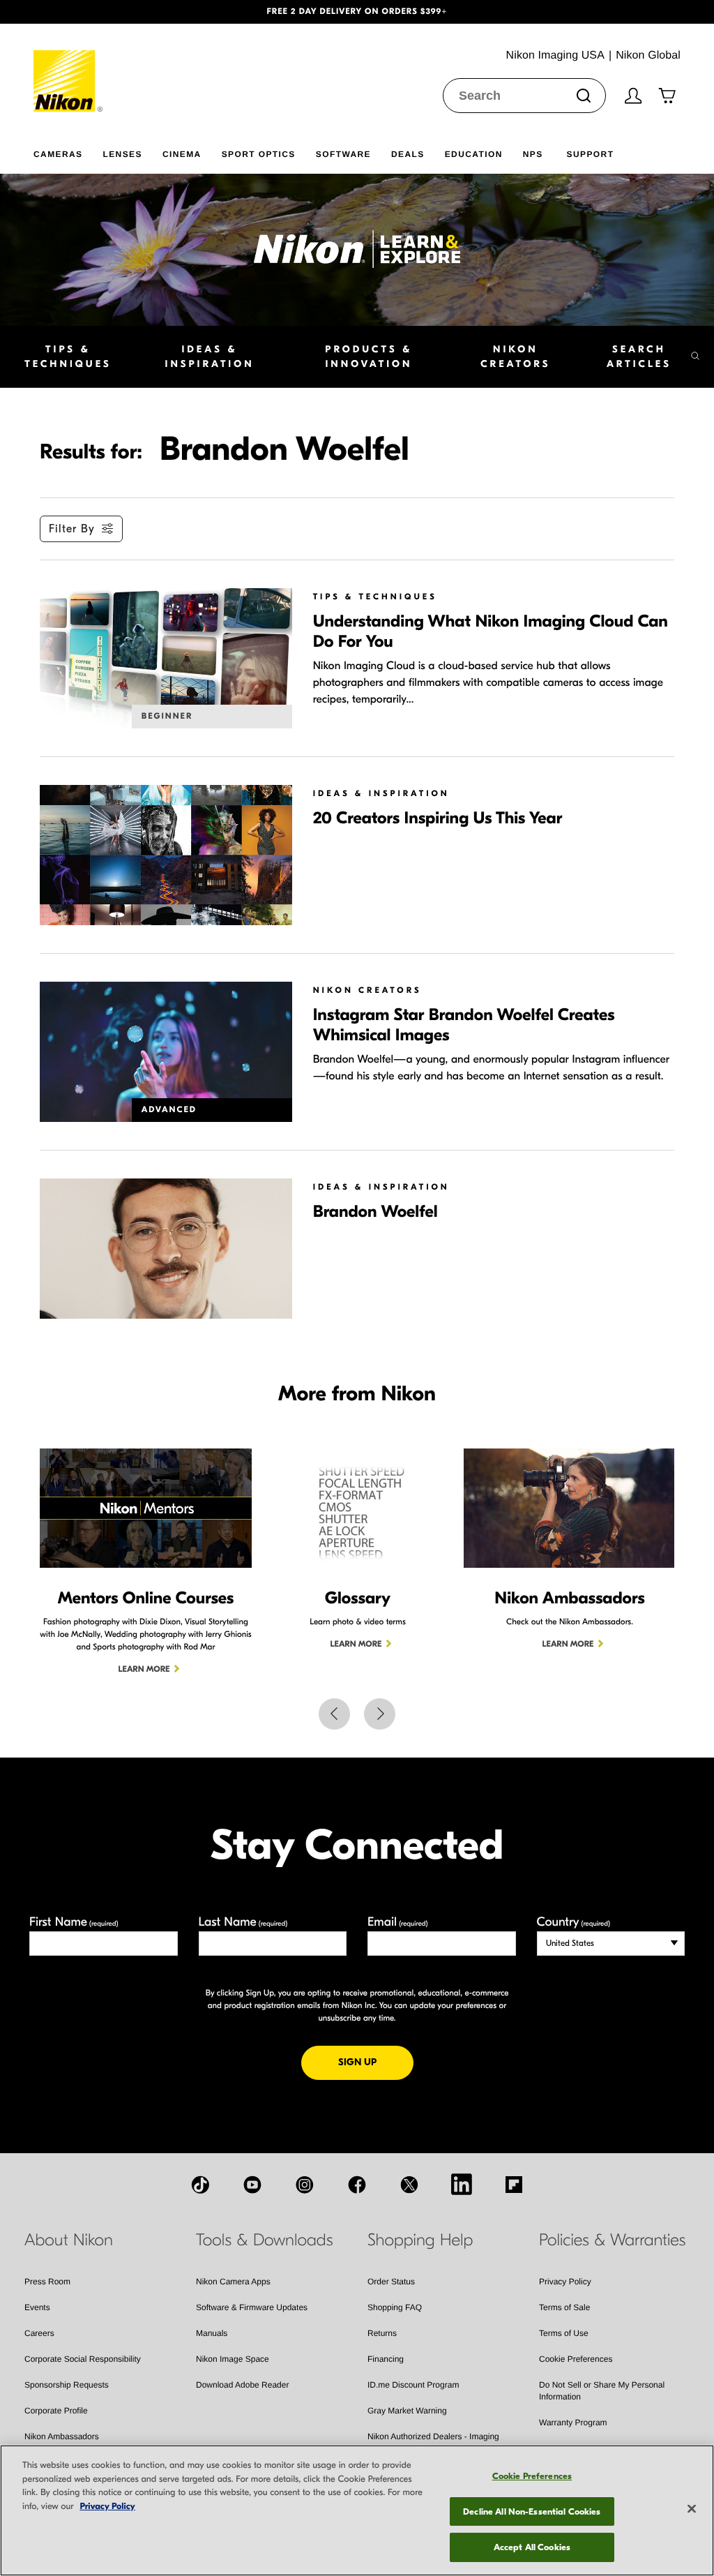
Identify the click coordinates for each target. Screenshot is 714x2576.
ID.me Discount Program (413, 2385)
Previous (334, 1714)
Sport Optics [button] (259, 154)
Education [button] (474, 154)
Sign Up (376, 2062)
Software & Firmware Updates (252, 2307)
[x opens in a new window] (409, 2185)
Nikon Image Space (233, 2359)
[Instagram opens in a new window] (305, 2185)
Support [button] (591, 154)
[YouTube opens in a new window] (252, 2185)
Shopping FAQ (395, 2307)
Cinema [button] (182, 154)
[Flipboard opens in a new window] (514, 2185)
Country (574, 1922)
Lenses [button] (122, 154)
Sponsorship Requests (67, 2385)
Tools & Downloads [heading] (264, 2240)
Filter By (72, 529)
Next (380, 1714)
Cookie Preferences (576, 2359)
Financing (386, 2359)
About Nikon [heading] (69, 2240)
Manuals (212, 2333)
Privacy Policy (565, 2282)
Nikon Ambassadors (62, 2436)
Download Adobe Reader (242, 2385)
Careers (39, 2333)
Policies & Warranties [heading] (612, 2240)
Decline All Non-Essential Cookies (532, 2511)
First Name (74, 1922)
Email (398, 1922)
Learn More (144, 1670)
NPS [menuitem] (533, 154)
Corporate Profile (56, 2411)
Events (37, 2307)
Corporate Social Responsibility (83, 2359)
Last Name (243, 1922)
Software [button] (343, 154)
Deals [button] (408, 154)
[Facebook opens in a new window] (357, 2185)
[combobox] (524, 96)
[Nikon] (69, 68)
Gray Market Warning (407, 2411)
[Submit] (584, 96)
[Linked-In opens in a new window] (462, 2184)
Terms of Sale (564, 2307)
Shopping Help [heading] (420, 2240)
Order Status (391, 2282)
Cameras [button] (58, 154)
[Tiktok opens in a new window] (200, 2185)
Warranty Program (573, 2423)
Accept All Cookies (532, 2547)
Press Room (47, 2282)
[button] (54, 12)
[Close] (692, 2509)
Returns (382, 2333)
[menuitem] (68, 151)
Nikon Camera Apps (233, 2282)
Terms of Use (564, 2333)
